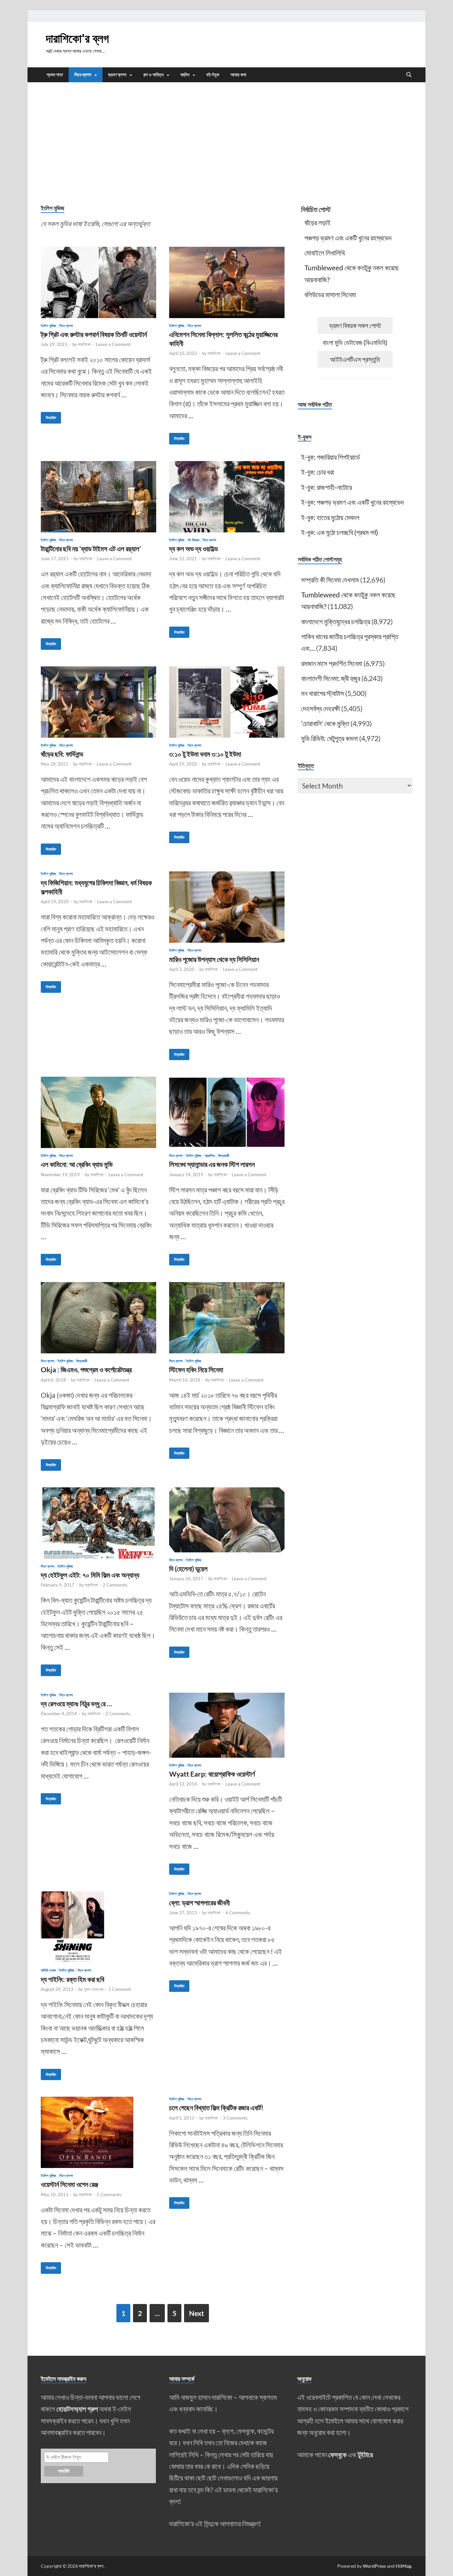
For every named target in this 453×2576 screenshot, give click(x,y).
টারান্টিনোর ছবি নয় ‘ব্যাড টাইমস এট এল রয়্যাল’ (91, 548)
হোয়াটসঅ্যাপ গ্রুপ (77, 2409)
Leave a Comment (113, 344)
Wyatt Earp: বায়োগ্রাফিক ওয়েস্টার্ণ (212, 1774)
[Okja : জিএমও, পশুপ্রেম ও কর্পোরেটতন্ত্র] (98, 1318)
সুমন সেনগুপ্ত (94, 1989)
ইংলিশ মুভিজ (48, 326)
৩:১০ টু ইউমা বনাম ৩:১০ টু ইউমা (205, 754)
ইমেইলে (334, 2421)
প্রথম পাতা (55, 75)
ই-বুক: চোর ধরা (318, 472)
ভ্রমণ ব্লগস (117, 75)
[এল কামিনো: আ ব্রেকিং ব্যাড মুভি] (98, 1112)
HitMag (403, 2566)
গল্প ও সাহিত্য (153, 75)
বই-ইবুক (213, 75)
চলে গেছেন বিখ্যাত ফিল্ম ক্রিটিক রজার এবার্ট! (216, 2107)
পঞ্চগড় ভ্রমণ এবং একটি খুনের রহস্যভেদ (348, 238)
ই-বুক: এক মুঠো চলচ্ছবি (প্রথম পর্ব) (340, 532)
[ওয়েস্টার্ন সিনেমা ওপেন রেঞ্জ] (98, 2132)
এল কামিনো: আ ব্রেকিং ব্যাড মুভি (77, 1164)
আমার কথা (238, 75)
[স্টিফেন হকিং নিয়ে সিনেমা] (227, 1318)
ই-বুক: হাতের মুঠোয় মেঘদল (330, 517)
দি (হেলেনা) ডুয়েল (188, 1568)
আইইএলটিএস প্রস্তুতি (355, 359)
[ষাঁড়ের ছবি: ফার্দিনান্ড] (98, 702)
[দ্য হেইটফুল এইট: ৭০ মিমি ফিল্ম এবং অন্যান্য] (98, 1523)
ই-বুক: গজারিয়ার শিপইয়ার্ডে (330, 457)
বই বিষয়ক (194, 540)
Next (196, 2313)
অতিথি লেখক (48, 1970)
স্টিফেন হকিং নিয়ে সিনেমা (196, 1369)
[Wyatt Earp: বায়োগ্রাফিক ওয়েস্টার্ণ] (227, 1725)
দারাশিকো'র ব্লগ (77, 38)
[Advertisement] (227, 142)
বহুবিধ (185, 75)
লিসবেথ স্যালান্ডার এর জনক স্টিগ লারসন (212, 1164)
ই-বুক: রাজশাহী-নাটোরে (326, 487)
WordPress (374, 2566)
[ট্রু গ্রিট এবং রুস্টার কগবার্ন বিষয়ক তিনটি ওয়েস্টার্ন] (98, 282)
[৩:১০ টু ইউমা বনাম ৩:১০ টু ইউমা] (227, 702)
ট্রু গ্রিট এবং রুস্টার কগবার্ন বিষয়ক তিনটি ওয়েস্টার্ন (94, 334)
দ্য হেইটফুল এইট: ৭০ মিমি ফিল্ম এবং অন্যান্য (90, 1575)
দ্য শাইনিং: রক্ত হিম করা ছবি (72, 1979)
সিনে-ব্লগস (83, 75)
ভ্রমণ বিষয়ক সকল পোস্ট (355, 325)
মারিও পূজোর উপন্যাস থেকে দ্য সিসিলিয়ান (214, 959)
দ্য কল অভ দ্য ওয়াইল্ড (194, 548)
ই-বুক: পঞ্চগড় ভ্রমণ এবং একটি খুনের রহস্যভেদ (353, 502)
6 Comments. (238, 1913)
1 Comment (120, 1989)
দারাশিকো (84, 344)
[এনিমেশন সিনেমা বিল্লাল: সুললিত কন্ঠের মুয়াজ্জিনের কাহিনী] (227, 282)
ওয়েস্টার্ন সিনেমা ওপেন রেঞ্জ (69, 2184)
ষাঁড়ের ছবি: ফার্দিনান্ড (62, 754)
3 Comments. (236, 2118)
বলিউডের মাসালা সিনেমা (330, 294)
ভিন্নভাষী (224, 1156)
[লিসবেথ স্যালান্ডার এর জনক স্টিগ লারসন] (227, 1112)
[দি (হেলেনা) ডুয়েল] (227, 1520)
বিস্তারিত (48, 416)
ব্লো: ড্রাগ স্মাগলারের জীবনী (199, 1902)
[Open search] (409, 75)
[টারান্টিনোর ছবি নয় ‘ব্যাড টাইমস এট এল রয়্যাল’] (98, 497)
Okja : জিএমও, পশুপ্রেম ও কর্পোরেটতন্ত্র (86, 1369)
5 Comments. (110, 2195)
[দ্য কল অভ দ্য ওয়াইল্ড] (227, 497)
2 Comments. (116, 1585)
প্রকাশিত (210, 1156)
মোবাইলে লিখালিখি (325, 253)
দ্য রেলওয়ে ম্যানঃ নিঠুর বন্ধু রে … (76, 1703)
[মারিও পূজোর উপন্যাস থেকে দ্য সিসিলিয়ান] (227, 907)
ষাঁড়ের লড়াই (318, 222)
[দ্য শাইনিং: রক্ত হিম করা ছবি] (98, 1927)
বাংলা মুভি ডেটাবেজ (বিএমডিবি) (355, 342)
